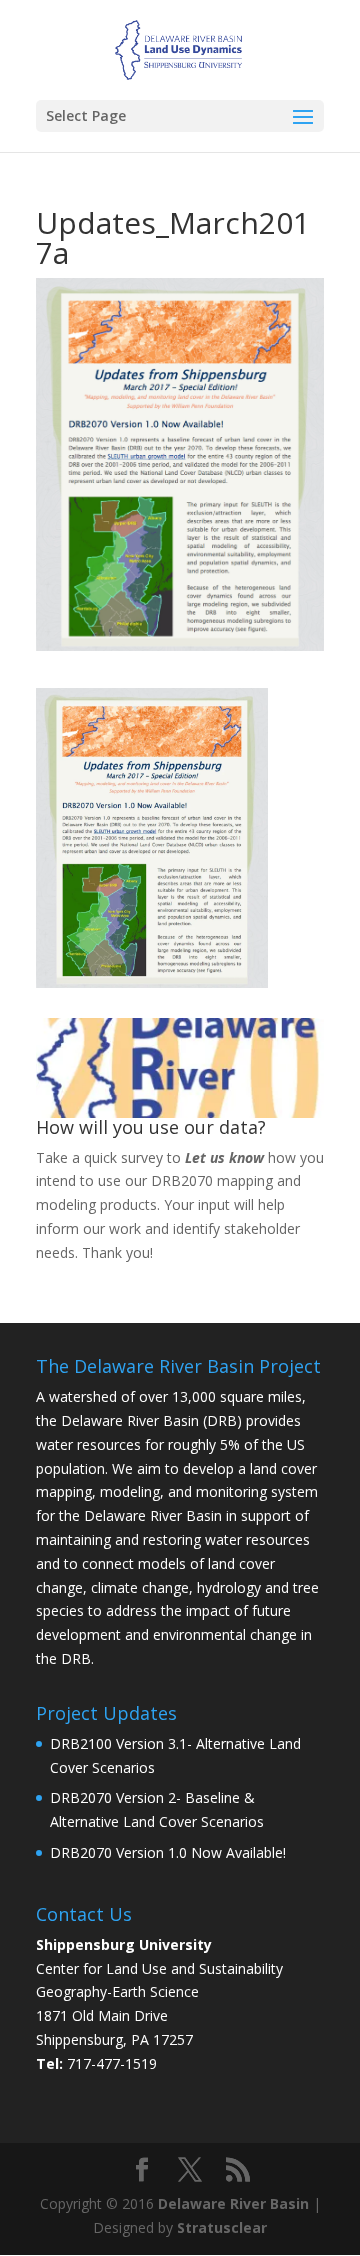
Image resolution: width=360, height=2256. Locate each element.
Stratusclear (222, 2227)
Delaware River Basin (233, 2203)
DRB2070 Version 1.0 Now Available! (168, 1852)
